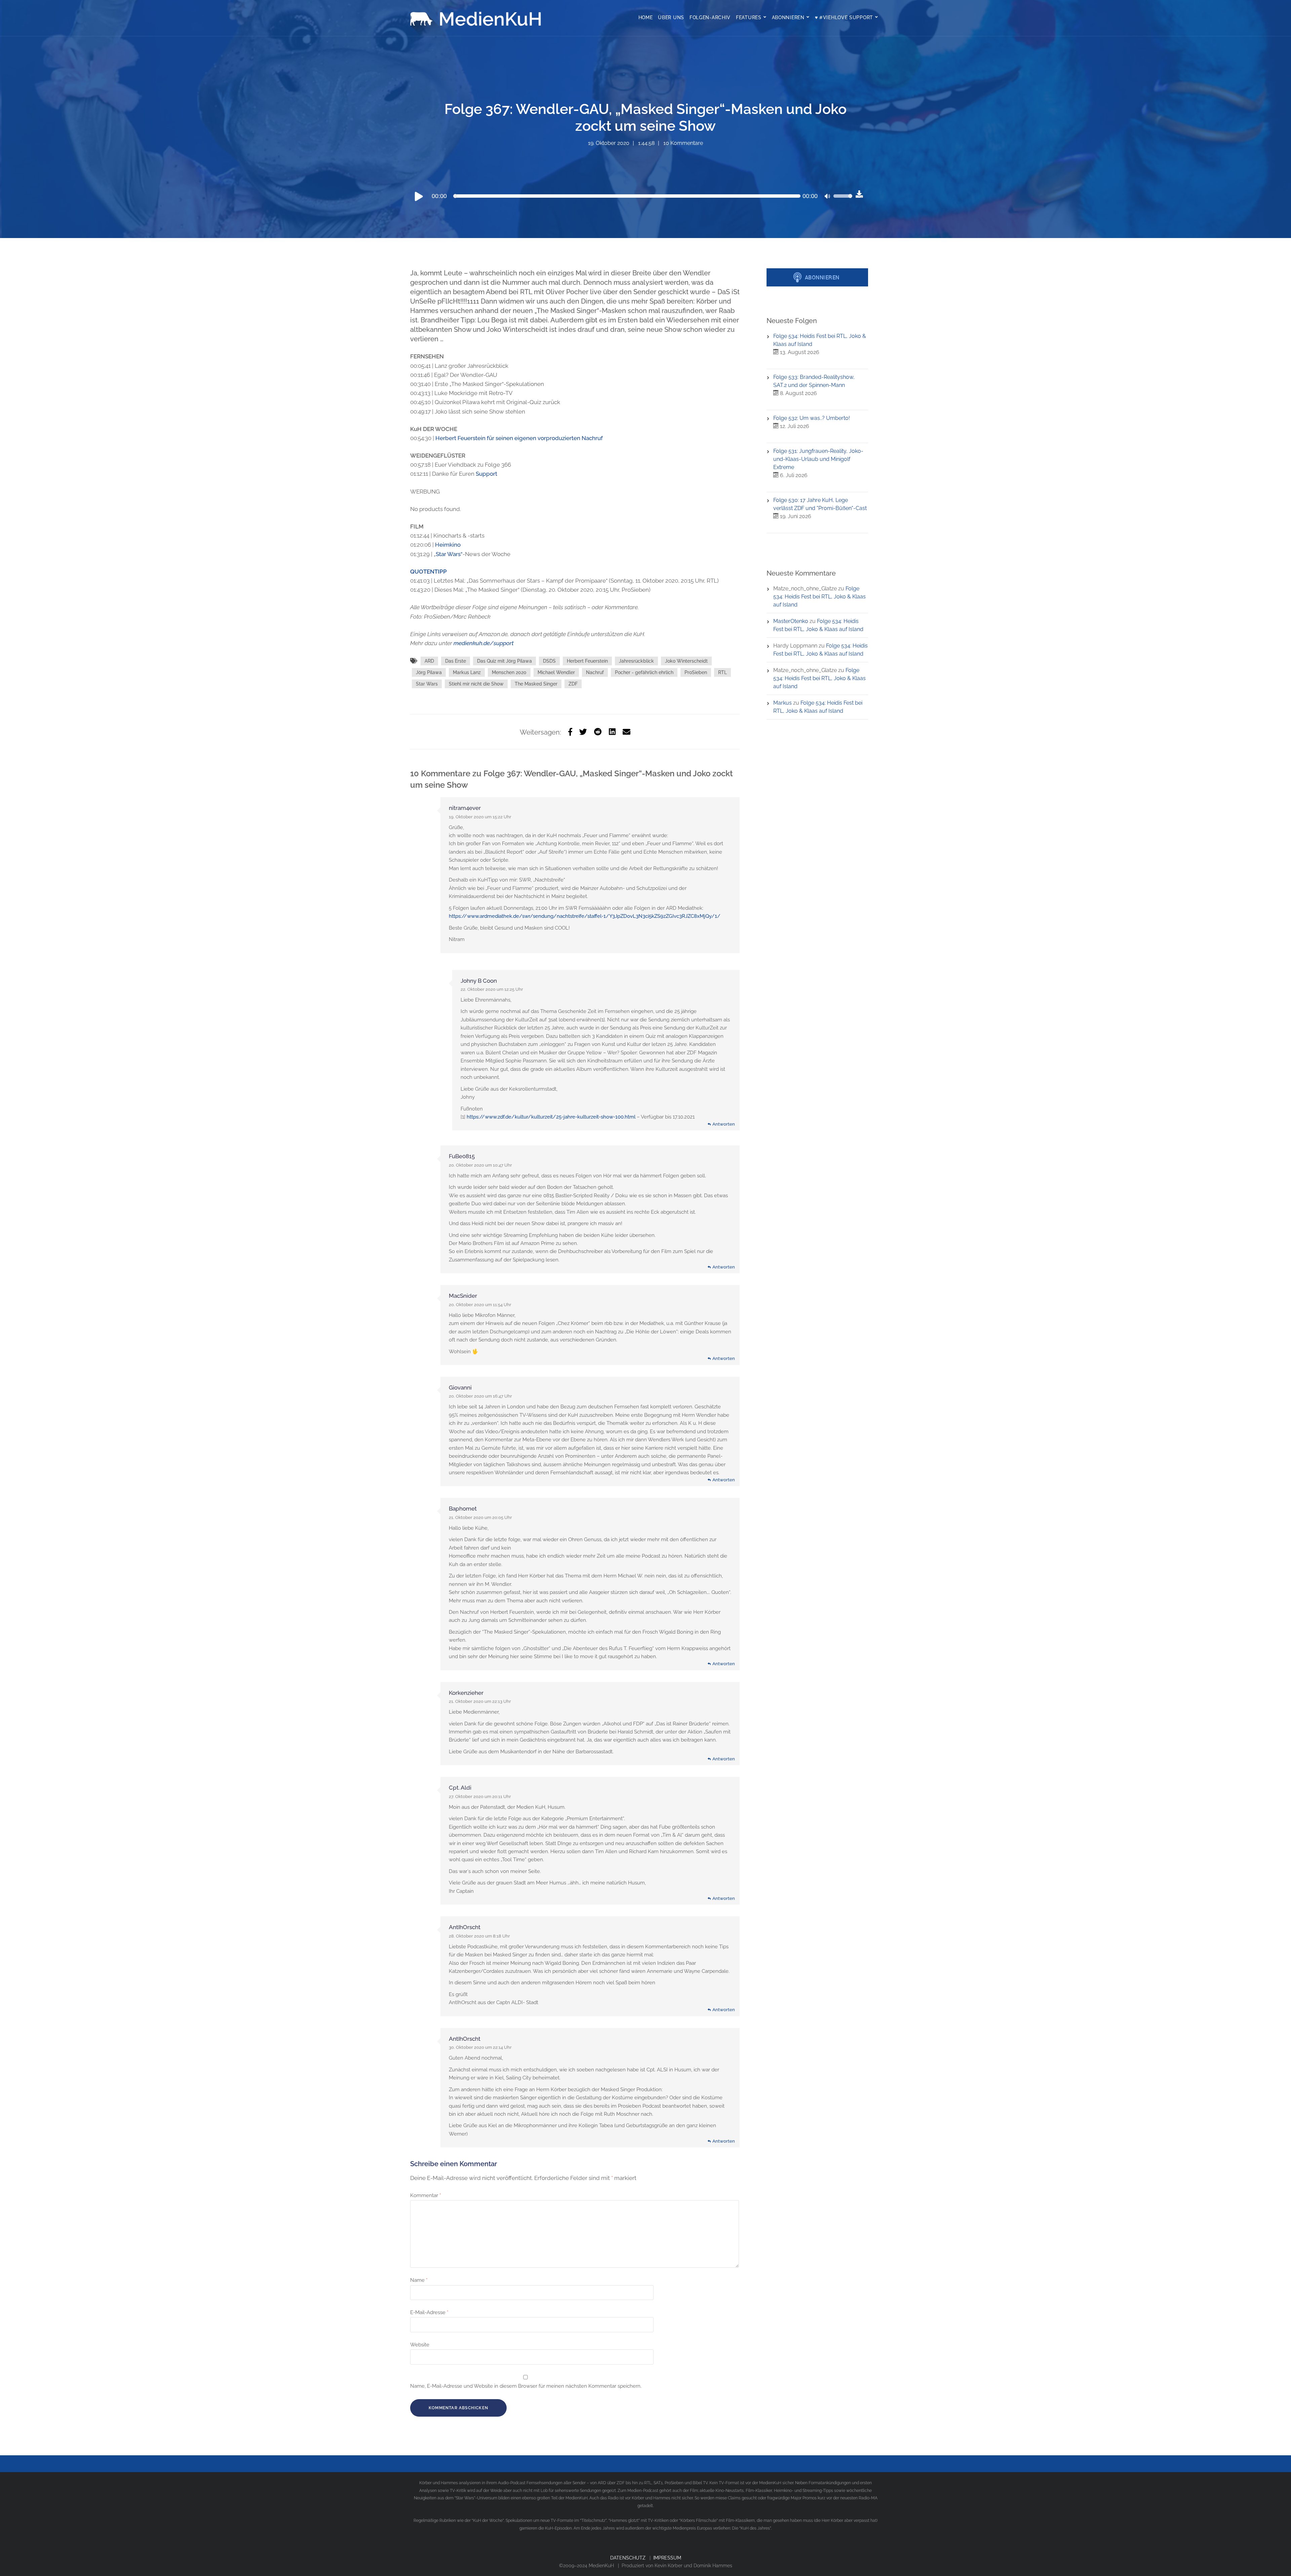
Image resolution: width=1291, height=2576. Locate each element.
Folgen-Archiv (710, 17)
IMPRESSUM (667, 2558)
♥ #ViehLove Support (844, 17)
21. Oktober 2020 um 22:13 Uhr (480, 1701)
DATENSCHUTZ (628, 2558)
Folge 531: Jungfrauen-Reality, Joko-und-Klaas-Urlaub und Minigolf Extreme (818, 459)
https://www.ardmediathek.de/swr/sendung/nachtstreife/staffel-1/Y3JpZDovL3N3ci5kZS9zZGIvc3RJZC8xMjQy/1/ (585, 916)
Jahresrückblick (636, 661)
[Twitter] (583, 732)
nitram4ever (465, 808)
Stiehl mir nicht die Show (476, 684)
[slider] (843, 200)
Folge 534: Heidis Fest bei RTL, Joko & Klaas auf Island (819, 597)
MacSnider (463, 1296)
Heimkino (448, 545)
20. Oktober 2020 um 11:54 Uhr (480, 1305)
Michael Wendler (556, 672)
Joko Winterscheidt (686, 661)
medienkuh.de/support (484, 643)
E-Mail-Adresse (429, 2312)
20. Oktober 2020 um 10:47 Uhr (480, 1165)
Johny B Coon (479, 981)
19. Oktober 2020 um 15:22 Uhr (480, 817)
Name (419, 2280)
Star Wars (427, 684)
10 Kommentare (683, 143)
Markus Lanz (467, 672)
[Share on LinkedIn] (612, 732)
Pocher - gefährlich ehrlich (644, 672)
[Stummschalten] (828, 197)
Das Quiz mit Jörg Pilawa (504, 661)
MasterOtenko (791, 621)
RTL (722, 672)
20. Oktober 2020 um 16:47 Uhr (480, 1396)
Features (749, 17)
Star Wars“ (449, 554)
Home (646, 17)
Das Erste (456, 661)
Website (420, 2345)
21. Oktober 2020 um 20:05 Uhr (480, 1517)
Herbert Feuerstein (587, 661)
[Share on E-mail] (627, 732)
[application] (633, 196)
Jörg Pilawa (429, 672)
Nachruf (595, 672)
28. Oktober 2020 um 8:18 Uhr (479, 1936)
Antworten (724, 1124)
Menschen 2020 (509, 672)
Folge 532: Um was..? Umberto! (812, 418)
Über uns (671, 17)
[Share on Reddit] (598, 732)
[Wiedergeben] (419, 196)
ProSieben (696, 672)
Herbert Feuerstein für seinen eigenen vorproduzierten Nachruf (519, 438)
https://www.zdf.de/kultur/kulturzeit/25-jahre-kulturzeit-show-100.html (551, 1117)
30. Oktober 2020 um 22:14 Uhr (480, 2047)
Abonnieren (788, 17)
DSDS (549, 661)
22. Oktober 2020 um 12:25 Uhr (492, 989)
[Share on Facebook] (570, 732)
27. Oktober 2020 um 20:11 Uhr (480, 1797)
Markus (783, 703)
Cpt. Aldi (460, 1788)
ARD (429, 661)
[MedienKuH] (477, 18)
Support (486, 474)
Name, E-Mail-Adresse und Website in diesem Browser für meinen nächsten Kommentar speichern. (526, 2386)
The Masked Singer (536, 684)
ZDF (573, 684)
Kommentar (426, 2195)
